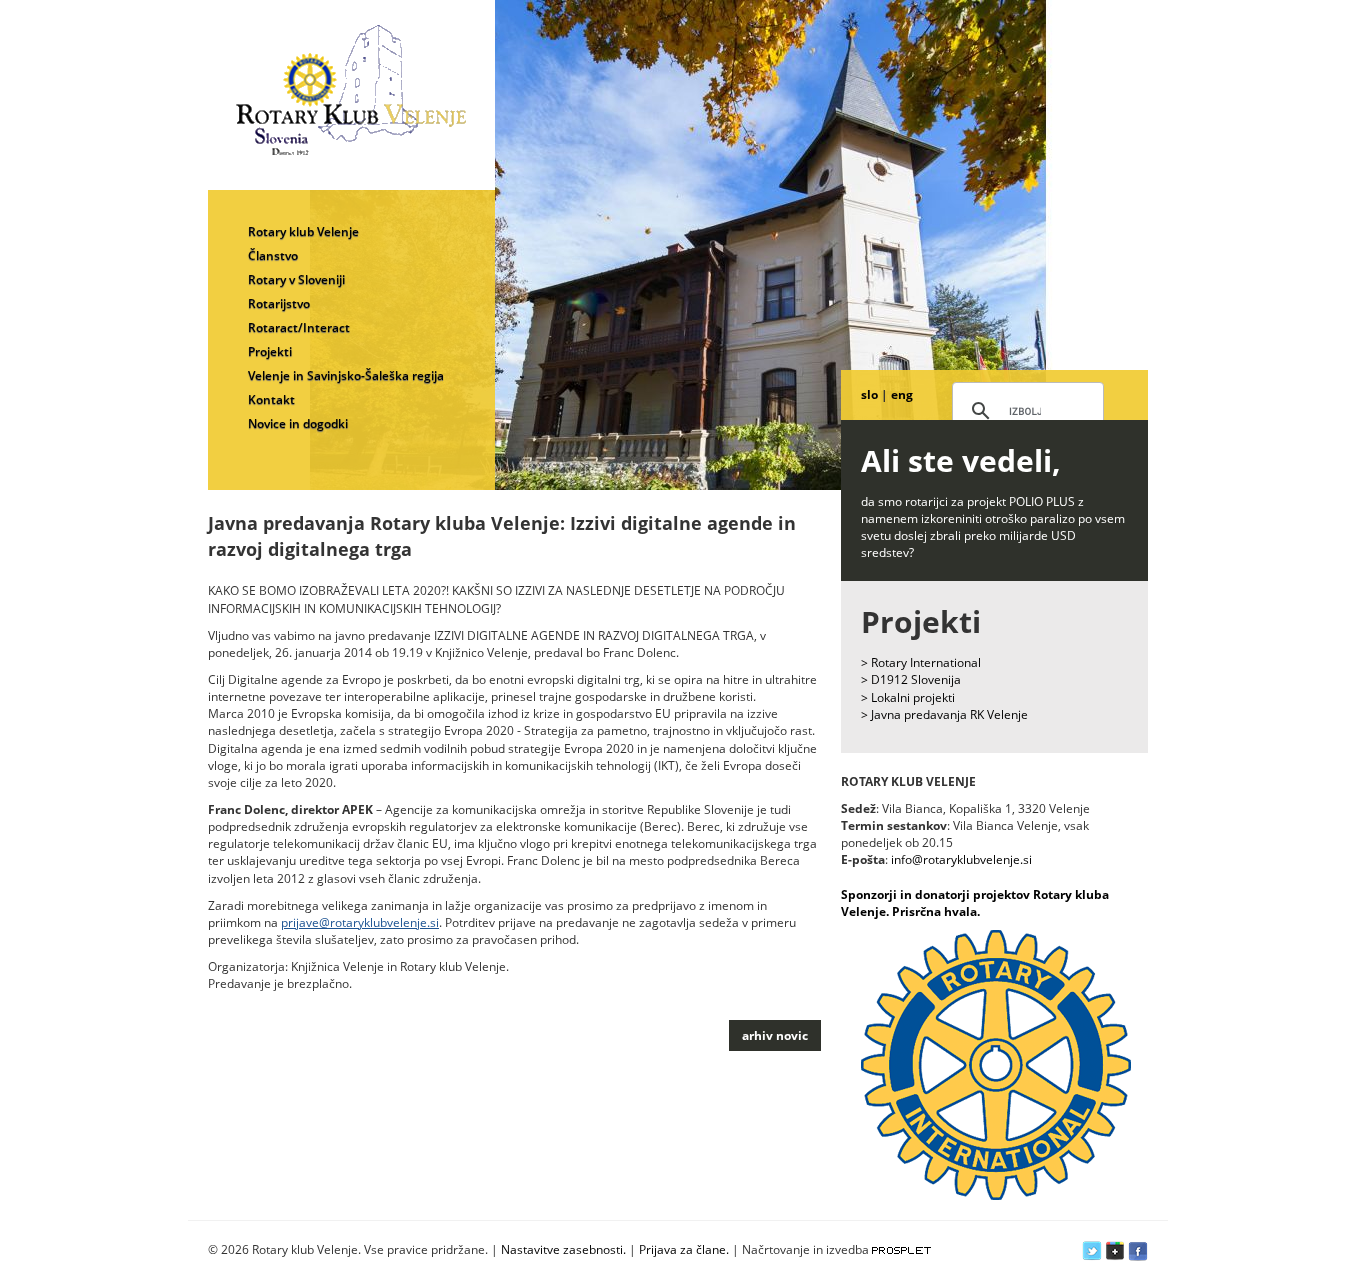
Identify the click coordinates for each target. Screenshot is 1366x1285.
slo (869, 394)
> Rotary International (921, 662)
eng (902, 394)
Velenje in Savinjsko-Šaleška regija (346, 375)
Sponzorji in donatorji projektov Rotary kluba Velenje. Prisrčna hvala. (975, 903)
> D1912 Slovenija (911, 679)
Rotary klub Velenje (303, 231)
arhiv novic (775, 1035)
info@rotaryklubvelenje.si (961, 859)
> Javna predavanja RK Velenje (944, 714)
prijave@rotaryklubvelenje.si (360, 922)
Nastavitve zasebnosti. (563, 1249)
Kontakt (271, 399)
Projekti (270, 351)
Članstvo (273, 255)
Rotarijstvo (279, 303)
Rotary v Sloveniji (296, 279)
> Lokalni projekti (908, 697)
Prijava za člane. (684, 1249)
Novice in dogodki (298, 423)
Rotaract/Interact (299, 327)
